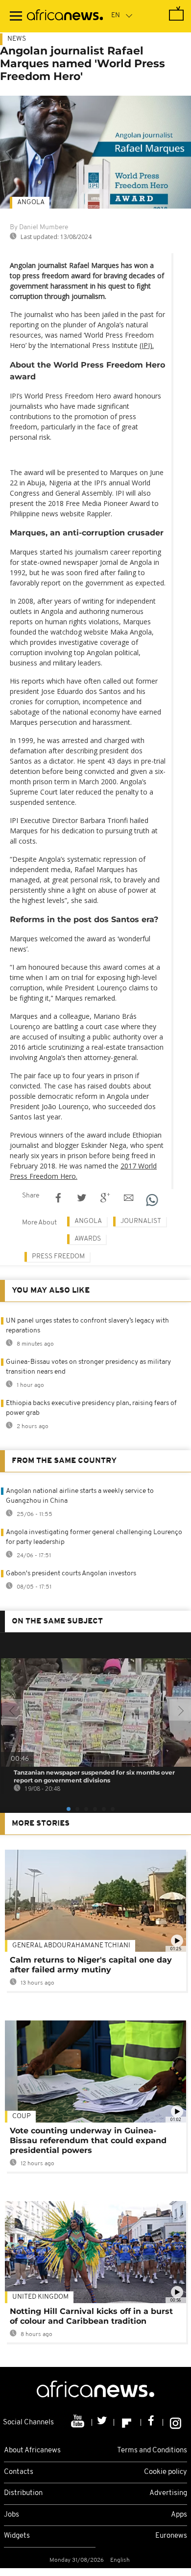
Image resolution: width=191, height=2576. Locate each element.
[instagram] (176, 2422)
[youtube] (79, 2422)
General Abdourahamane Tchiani (71, 1946)
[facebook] (152, 2422)
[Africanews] (65, 16)
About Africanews (32, 2451)
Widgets (17, 2536)
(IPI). (147, 345)
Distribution (23, 2493)
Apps (179, 2515)
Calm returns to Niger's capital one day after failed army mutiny (91, 1965)
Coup (22, 2116)
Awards (88, 1239)
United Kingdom (40, 2297)
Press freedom (58, 1257)
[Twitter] (103, 2422)
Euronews (171, 2536)
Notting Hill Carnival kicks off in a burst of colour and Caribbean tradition (91, 2316)
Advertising (168, 2493)
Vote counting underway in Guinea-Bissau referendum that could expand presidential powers (88, 2140)
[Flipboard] (128, 2422)
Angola (31, 202)
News (17, 39)
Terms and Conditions (152, 2451)
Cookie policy (166, 2472)
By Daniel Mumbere (39, 227)
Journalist (141, 1221)
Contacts (19, 2472)
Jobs (12, 2515)
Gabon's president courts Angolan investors (71, 1574)
